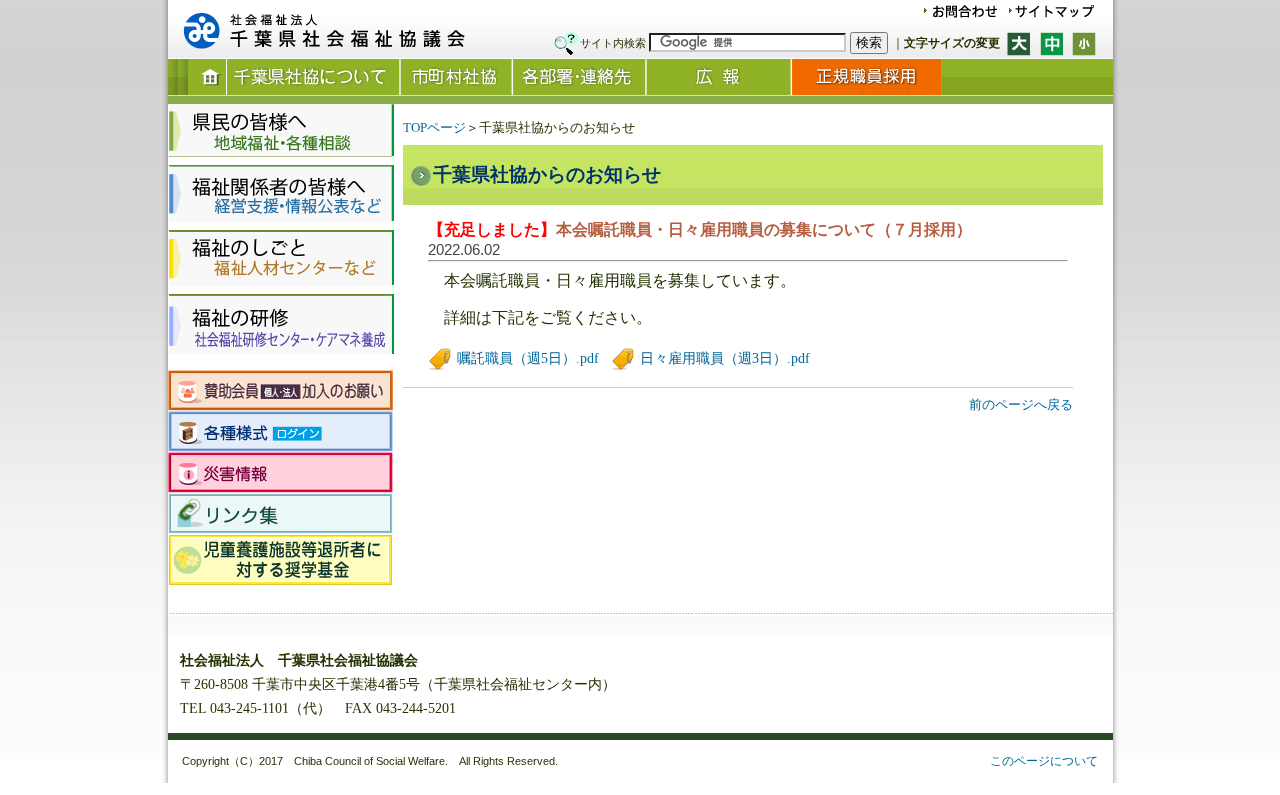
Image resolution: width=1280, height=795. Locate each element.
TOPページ (434, 127)
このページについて (1044, 761)
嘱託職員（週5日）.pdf (526, 358)
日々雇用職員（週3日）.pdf (723, 358)
